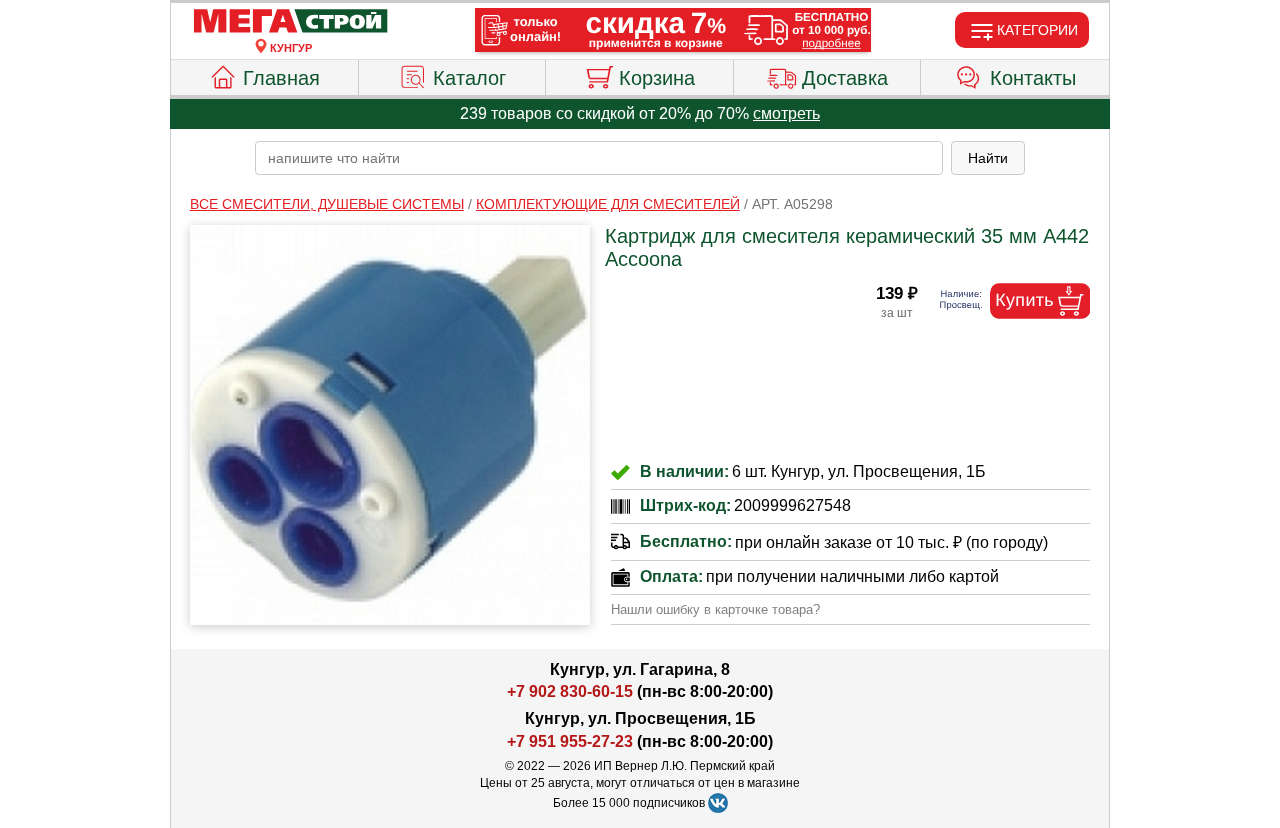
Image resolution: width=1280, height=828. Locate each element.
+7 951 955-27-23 (570, 741)
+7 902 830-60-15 (570, 691)
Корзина (657, 78)
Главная (281, 78)
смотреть (786, 113)
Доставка (845, 78)
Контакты (1033, 78)
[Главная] (291, 22)
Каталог (469, 78)
